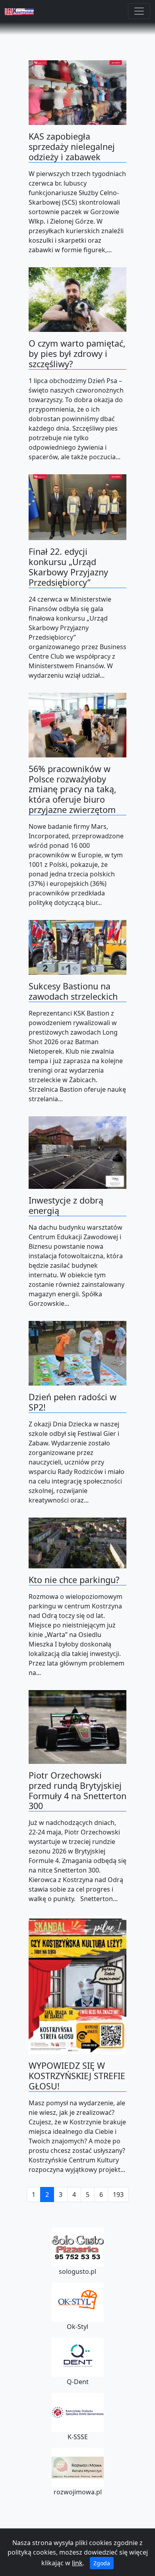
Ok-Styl (77, 2327)
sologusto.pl (77, 2271)
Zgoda (102, 2563)
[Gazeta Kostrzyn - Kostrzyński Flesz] (19, 11)
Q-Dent (78, 2382)
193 (118, 2195)
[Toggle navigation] (139, 11)
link (77, 2563)
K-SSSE (78, 2437)
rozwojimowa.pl (78, 2492)
